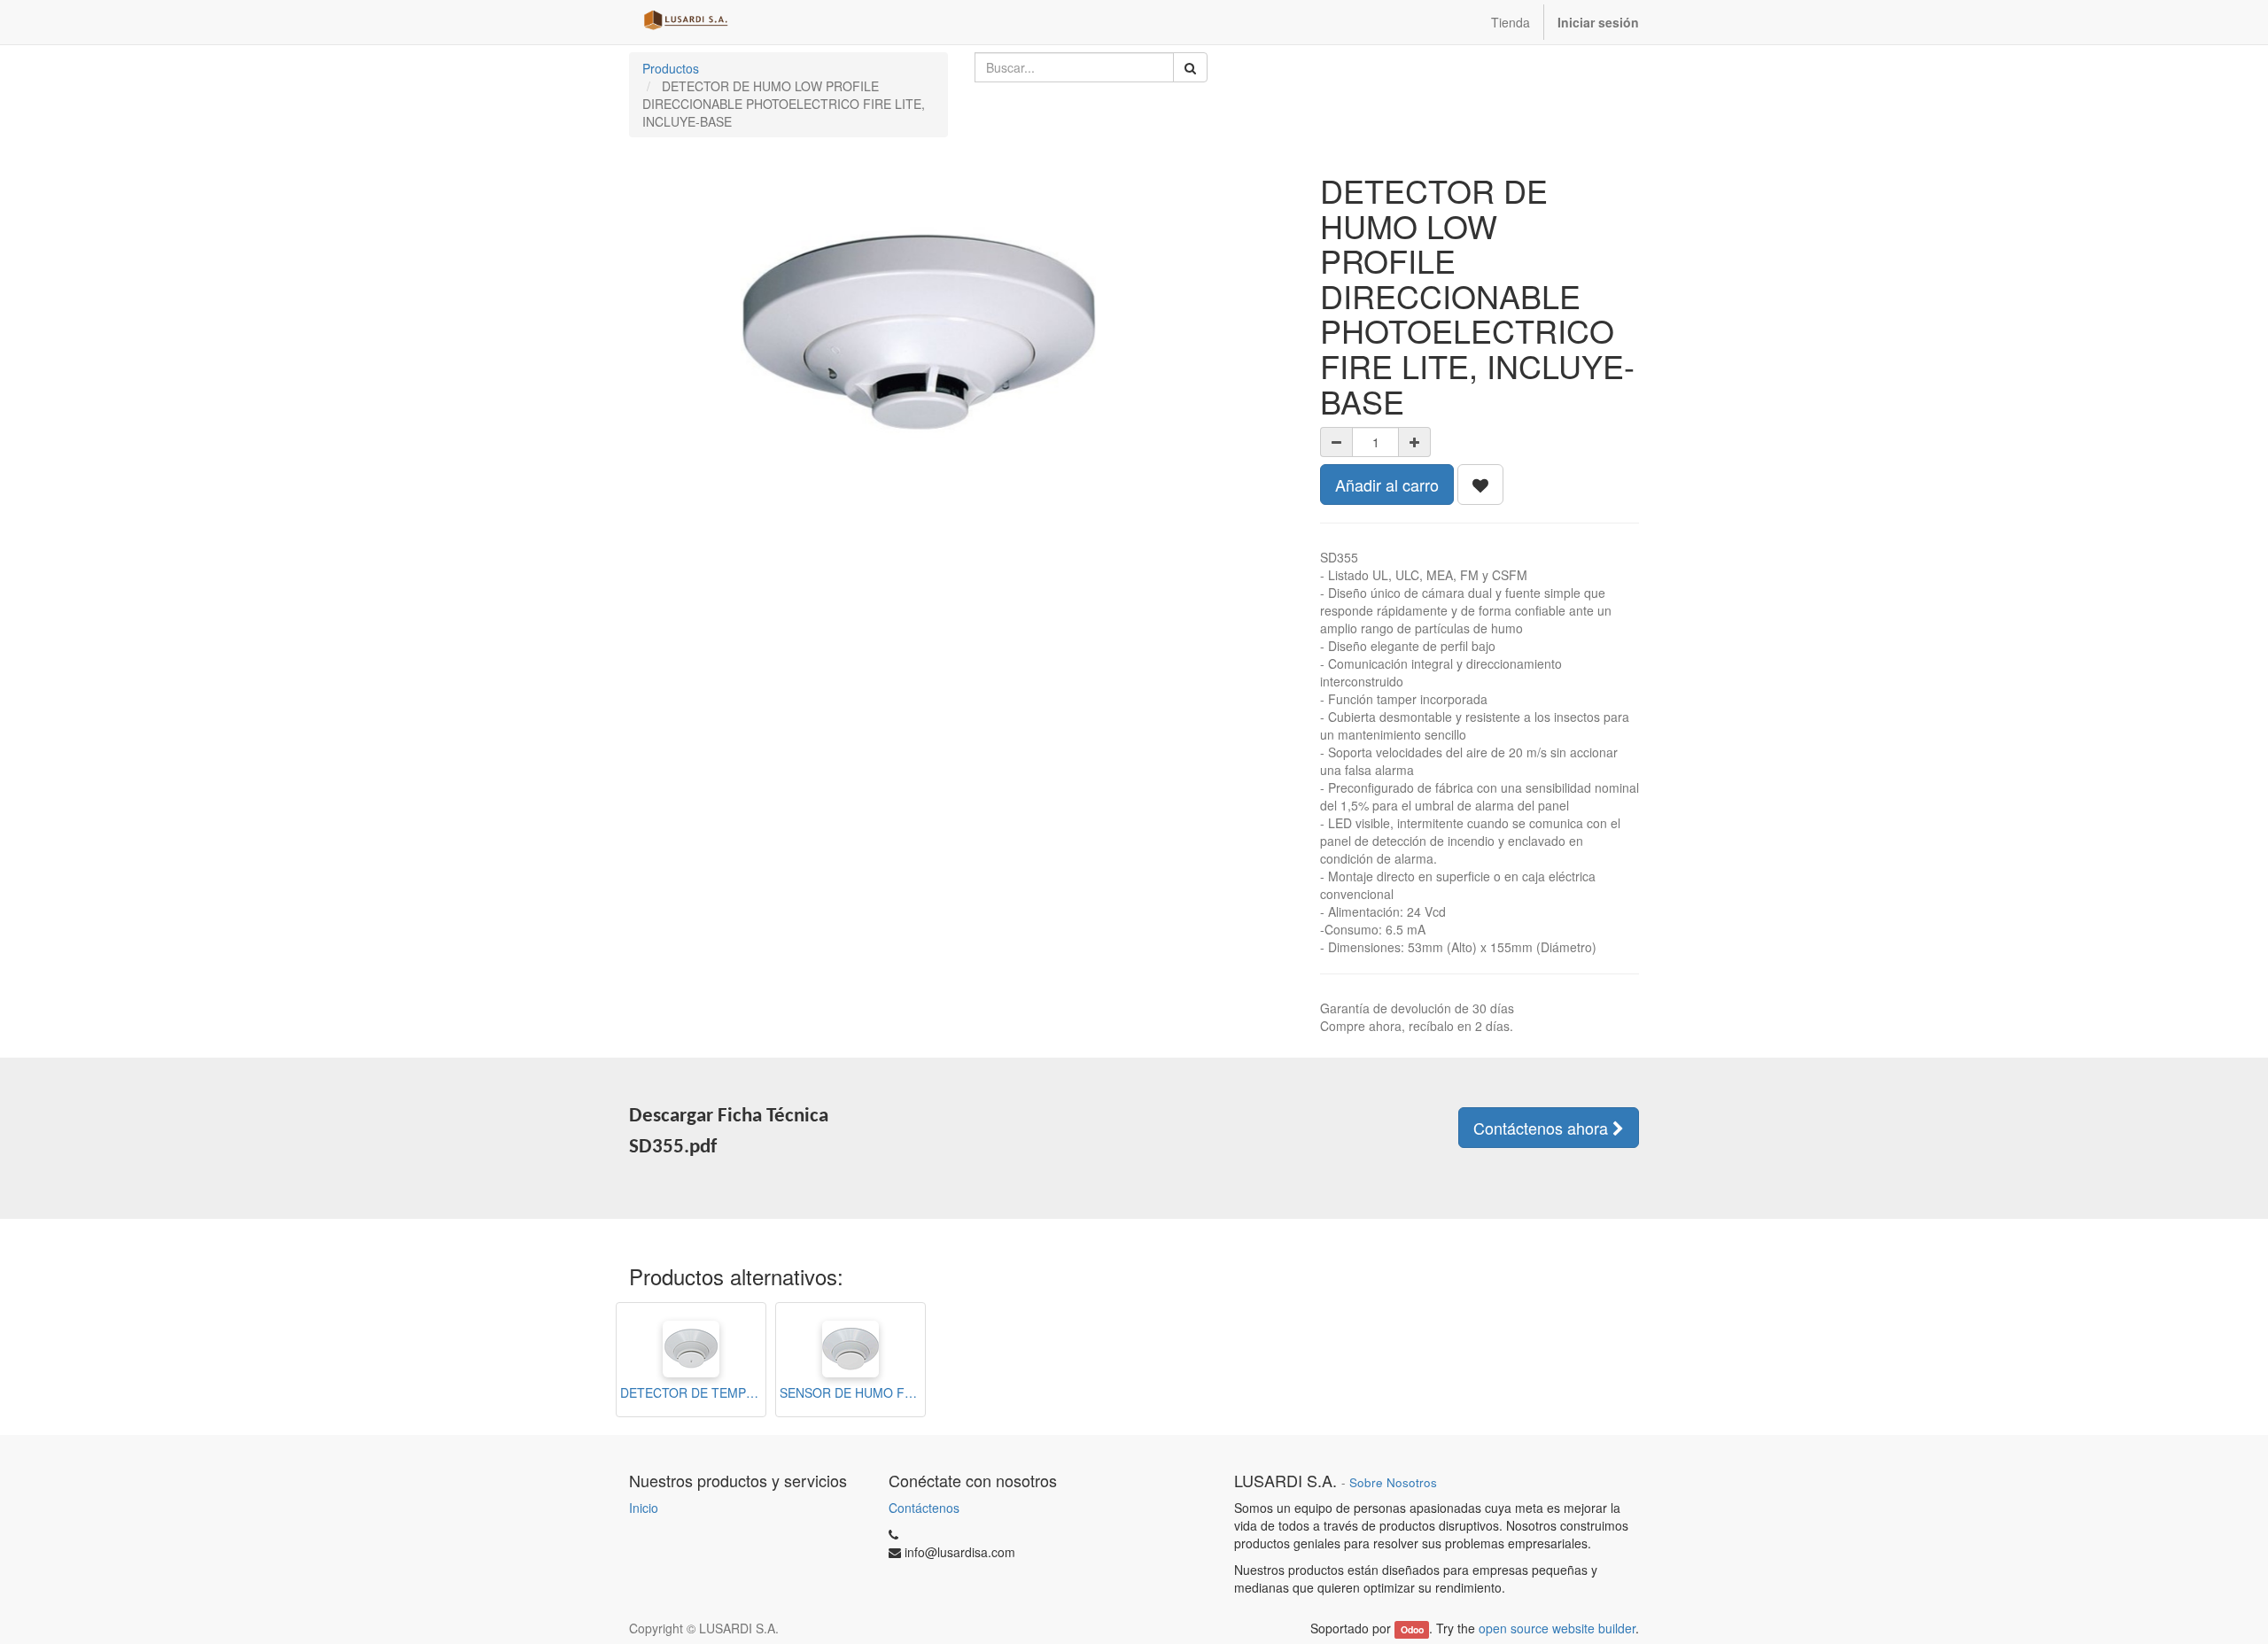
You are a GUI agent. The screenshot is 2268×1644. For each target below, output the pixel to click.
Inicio (644, 1508)
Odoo (1412, 1629)
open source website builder (1557, 1628)
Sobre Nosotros (1393, 1482)
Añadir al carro (1387, 485)
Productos (671, 68)
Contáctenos (924, 1508)
